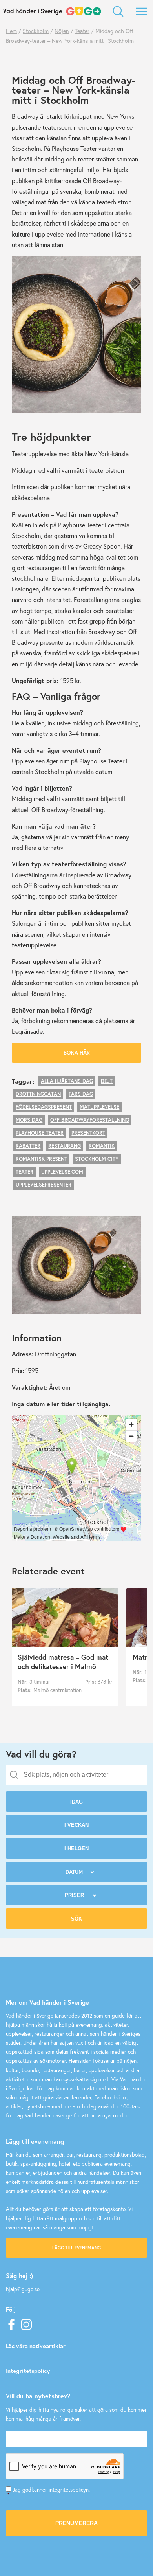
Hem (11, 31)
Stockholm (36, 31)
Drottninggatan (38, 1094)
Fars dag (81, 1094)
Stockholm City (97, 1159)
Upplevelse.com (62, 1172)
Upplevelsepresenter (44, 1185)
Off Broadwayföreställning (90, 1120)
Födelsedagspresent (44, 1107)
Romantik (102, 1146)
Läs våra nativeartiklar (36, 2346)
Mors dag (29, 1120)
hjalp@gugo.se (23, 2289)
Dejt (107, 1081)
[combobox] (76, 1775)
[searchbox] (82, 1775)
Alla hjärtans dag (67, 1081)
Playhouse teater (40, 1133)
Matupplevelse (99, 1107)
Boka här (77, 1053)
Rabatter (28, 1146)
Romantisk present (41, 1159)
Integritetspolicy (28, 2371)
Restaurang (65, 1146)
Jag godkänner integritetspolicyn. (49, 2492)
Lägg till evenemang (76, 2248)
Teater (82, 31)
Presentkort (88, 1133)
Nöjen (62, 31)
